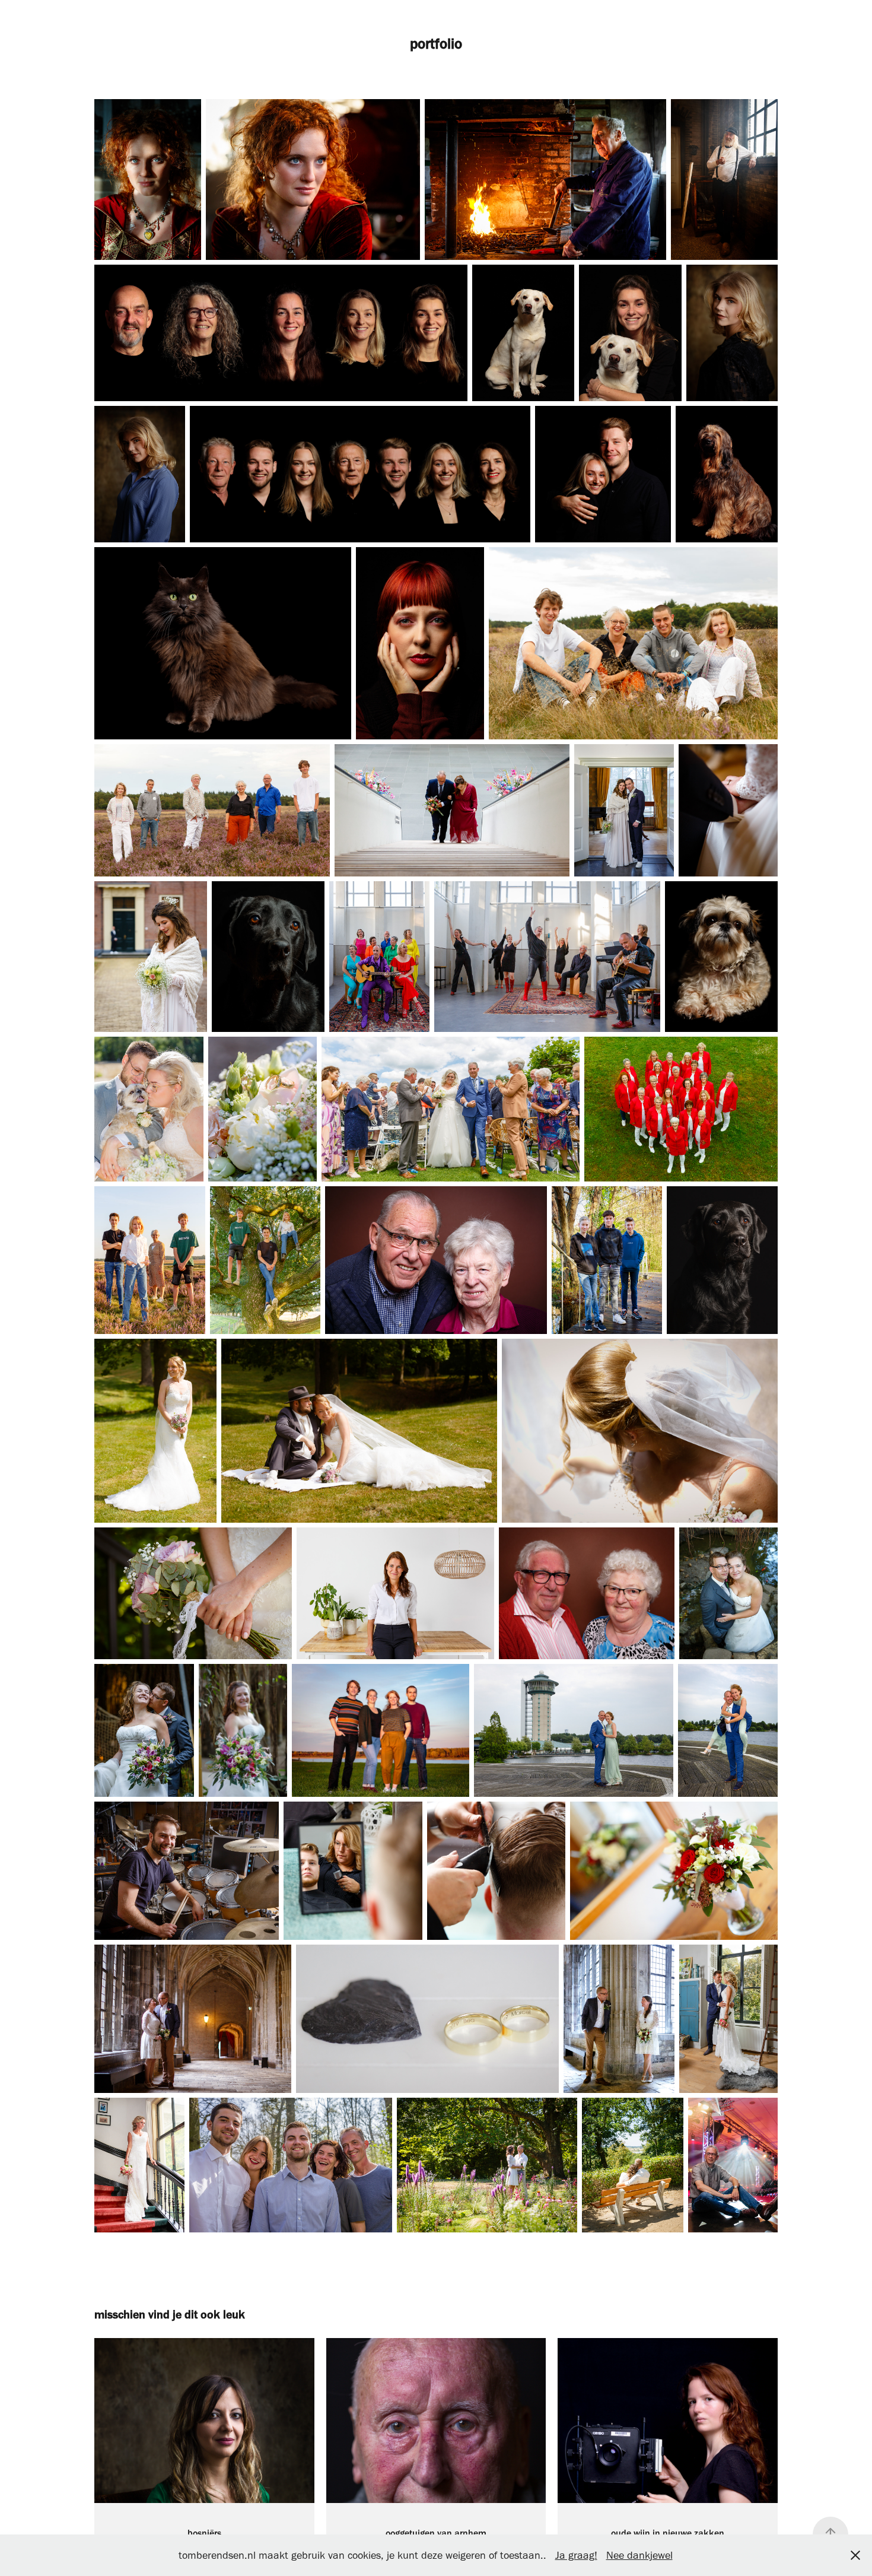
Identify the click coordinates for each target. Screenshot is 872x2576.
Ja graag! (576, 2555)
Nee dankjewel (639, 2555)
